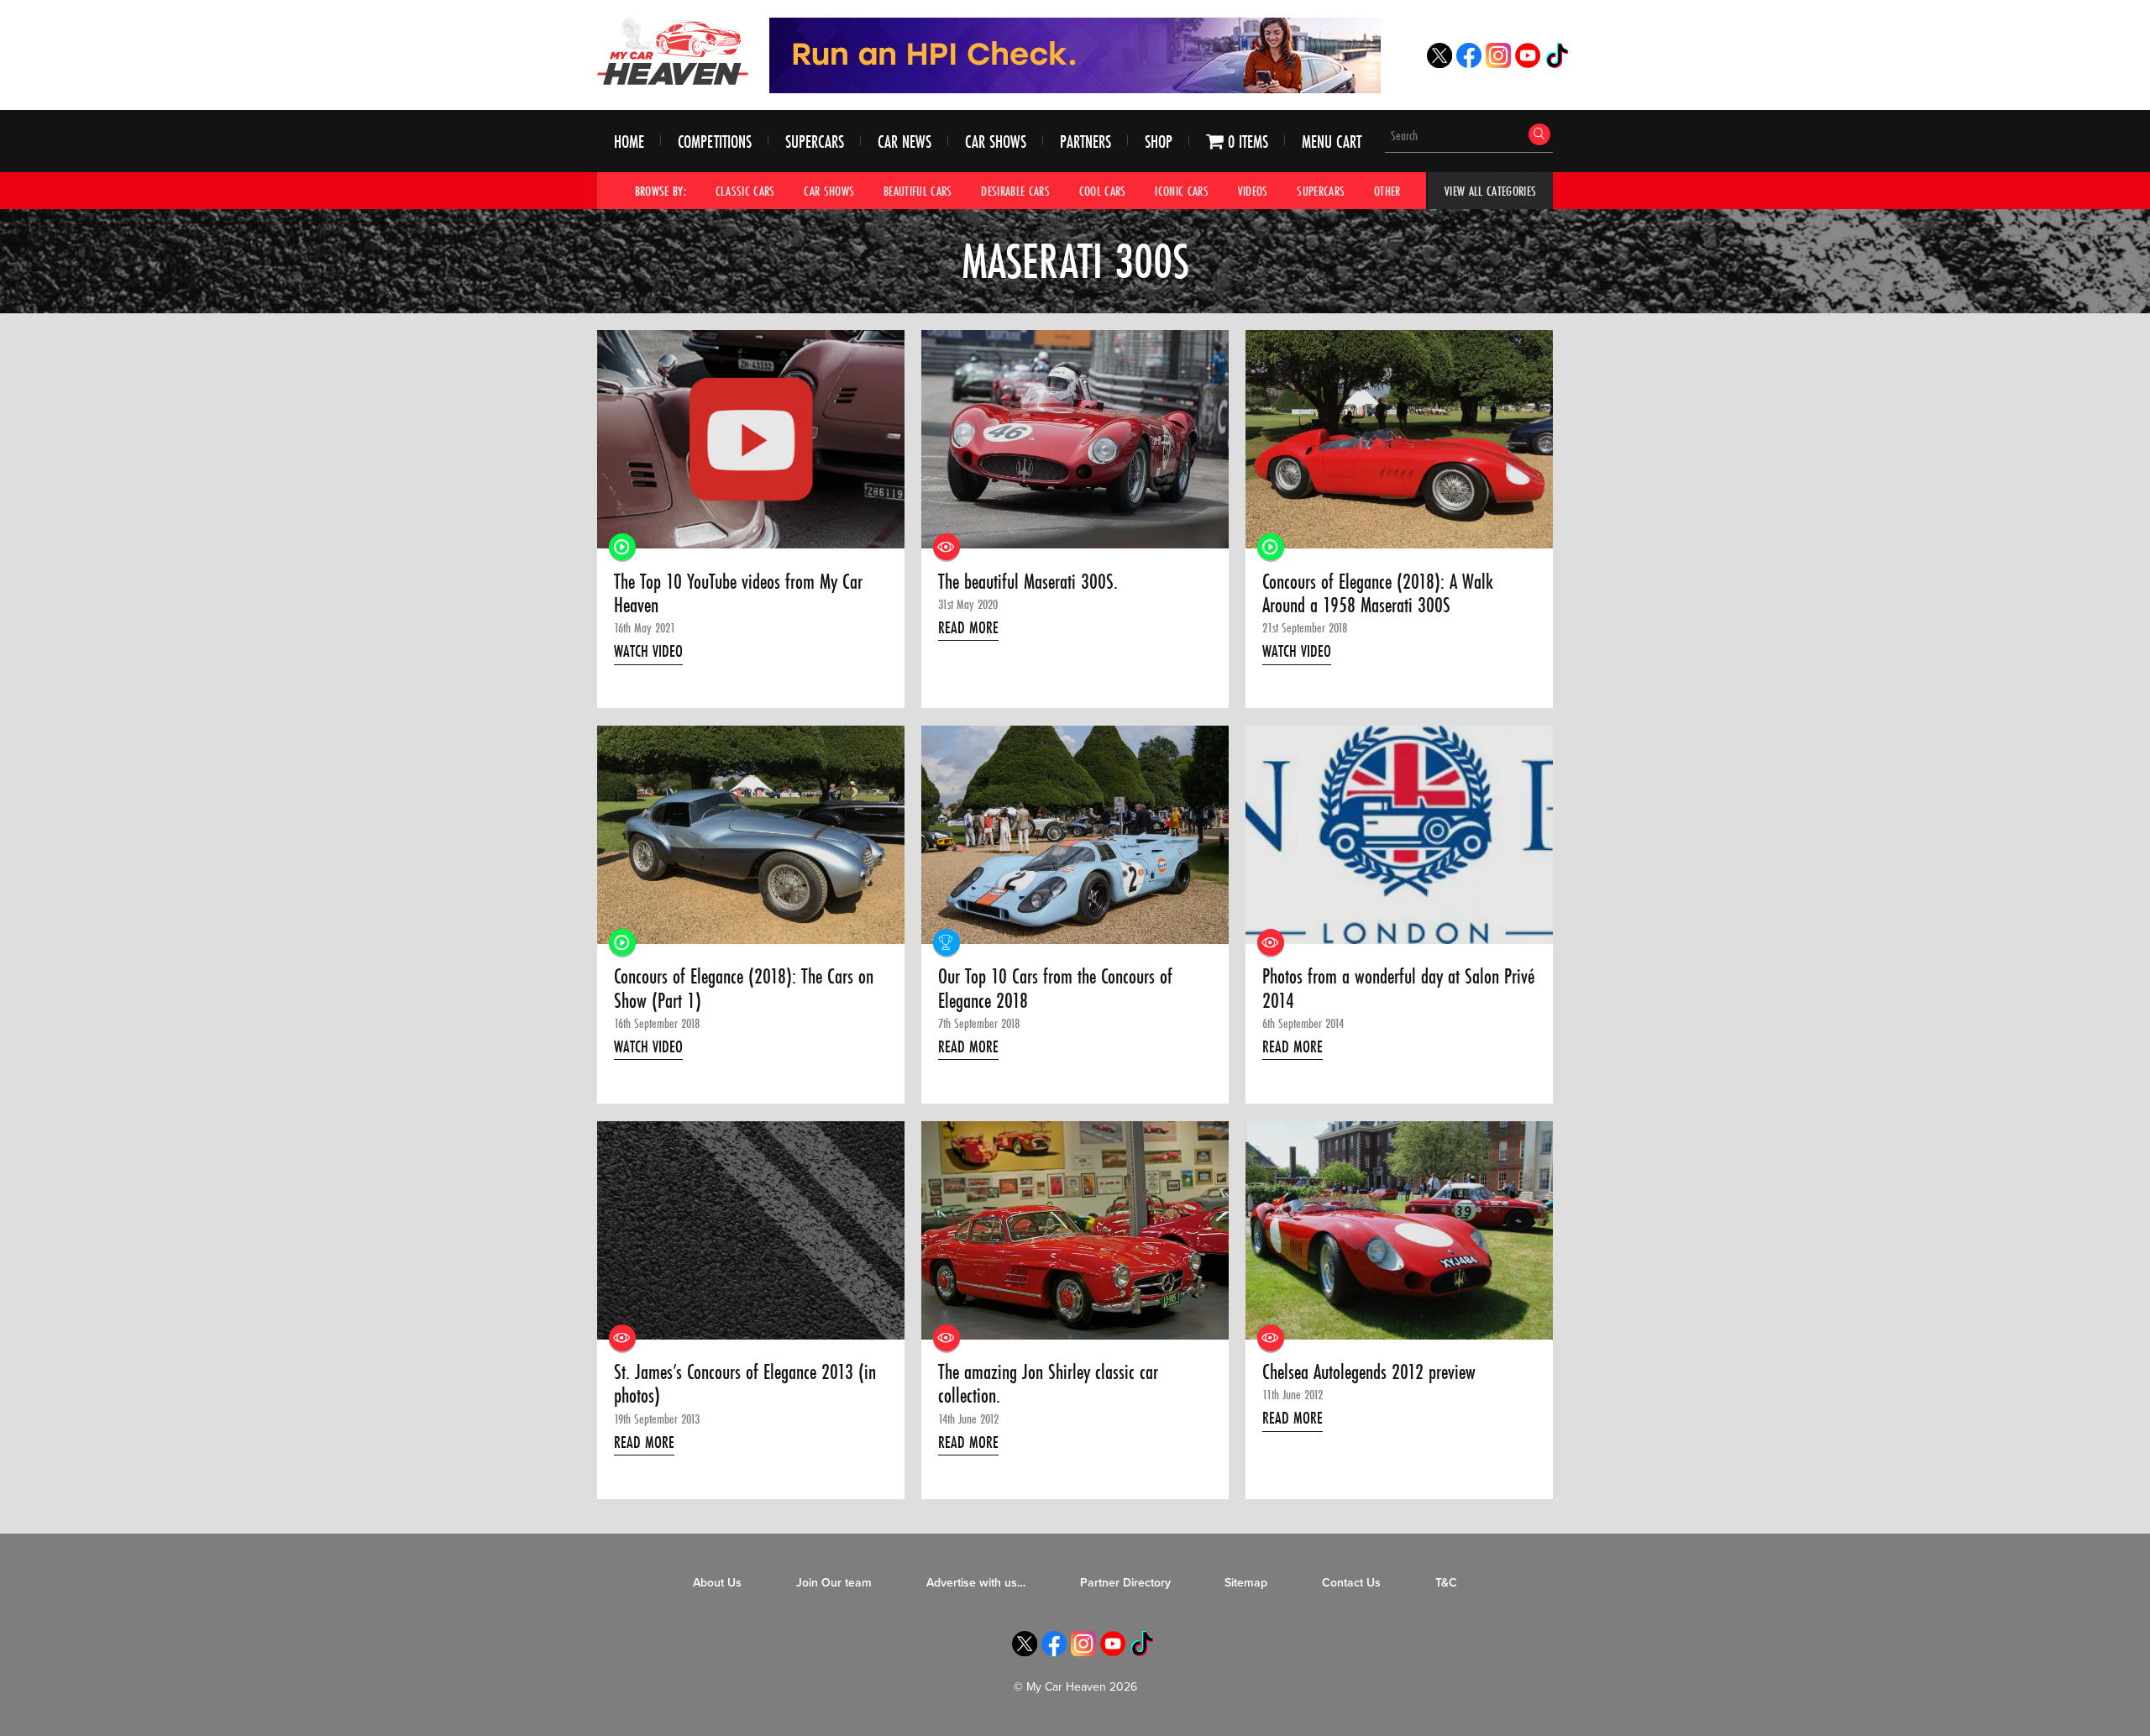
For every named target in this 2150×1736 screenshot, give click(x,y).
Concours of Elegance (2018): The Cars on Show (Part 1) (744, 989)
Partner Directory (1125, 1583)
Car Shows (996, 142)
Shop (1159, 142)
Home (629, 142)
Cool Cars (1103, 191)
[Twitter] (1439, 63)
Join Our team (834, 1583)
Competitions (715, 142)
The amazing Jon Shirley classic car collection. (1048, 1385)
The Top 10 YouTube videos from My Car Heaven (738, 594)
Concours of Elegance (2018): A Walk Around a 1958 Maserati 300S (1378, 594)
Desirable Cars (1015, 191)
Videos (1253, 191)
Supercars (815, 142)
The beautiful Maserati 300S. (1028, 582)
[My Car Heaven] (673, 51)
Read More (968, 627)
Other (1387, 191)
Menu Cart (1332, 142)
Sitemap (1246, 1583)
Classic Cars (745, 191)
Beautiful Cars (918, 191)
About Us (717, 1583)
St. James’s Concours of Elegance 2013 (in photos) (745, 1385)
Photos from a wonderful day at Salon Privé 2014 (1398, 989)
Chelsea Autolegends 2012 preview (1369, 1372)
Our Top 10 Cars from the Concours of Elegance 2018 (1055, 989)
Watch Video (648, 651)
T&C (1446, 1583)
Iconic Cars (1182, 191)
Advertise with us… (976, 1583)
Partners (1085, 142)
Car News (905, 142)
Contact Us (1351, 1583)
